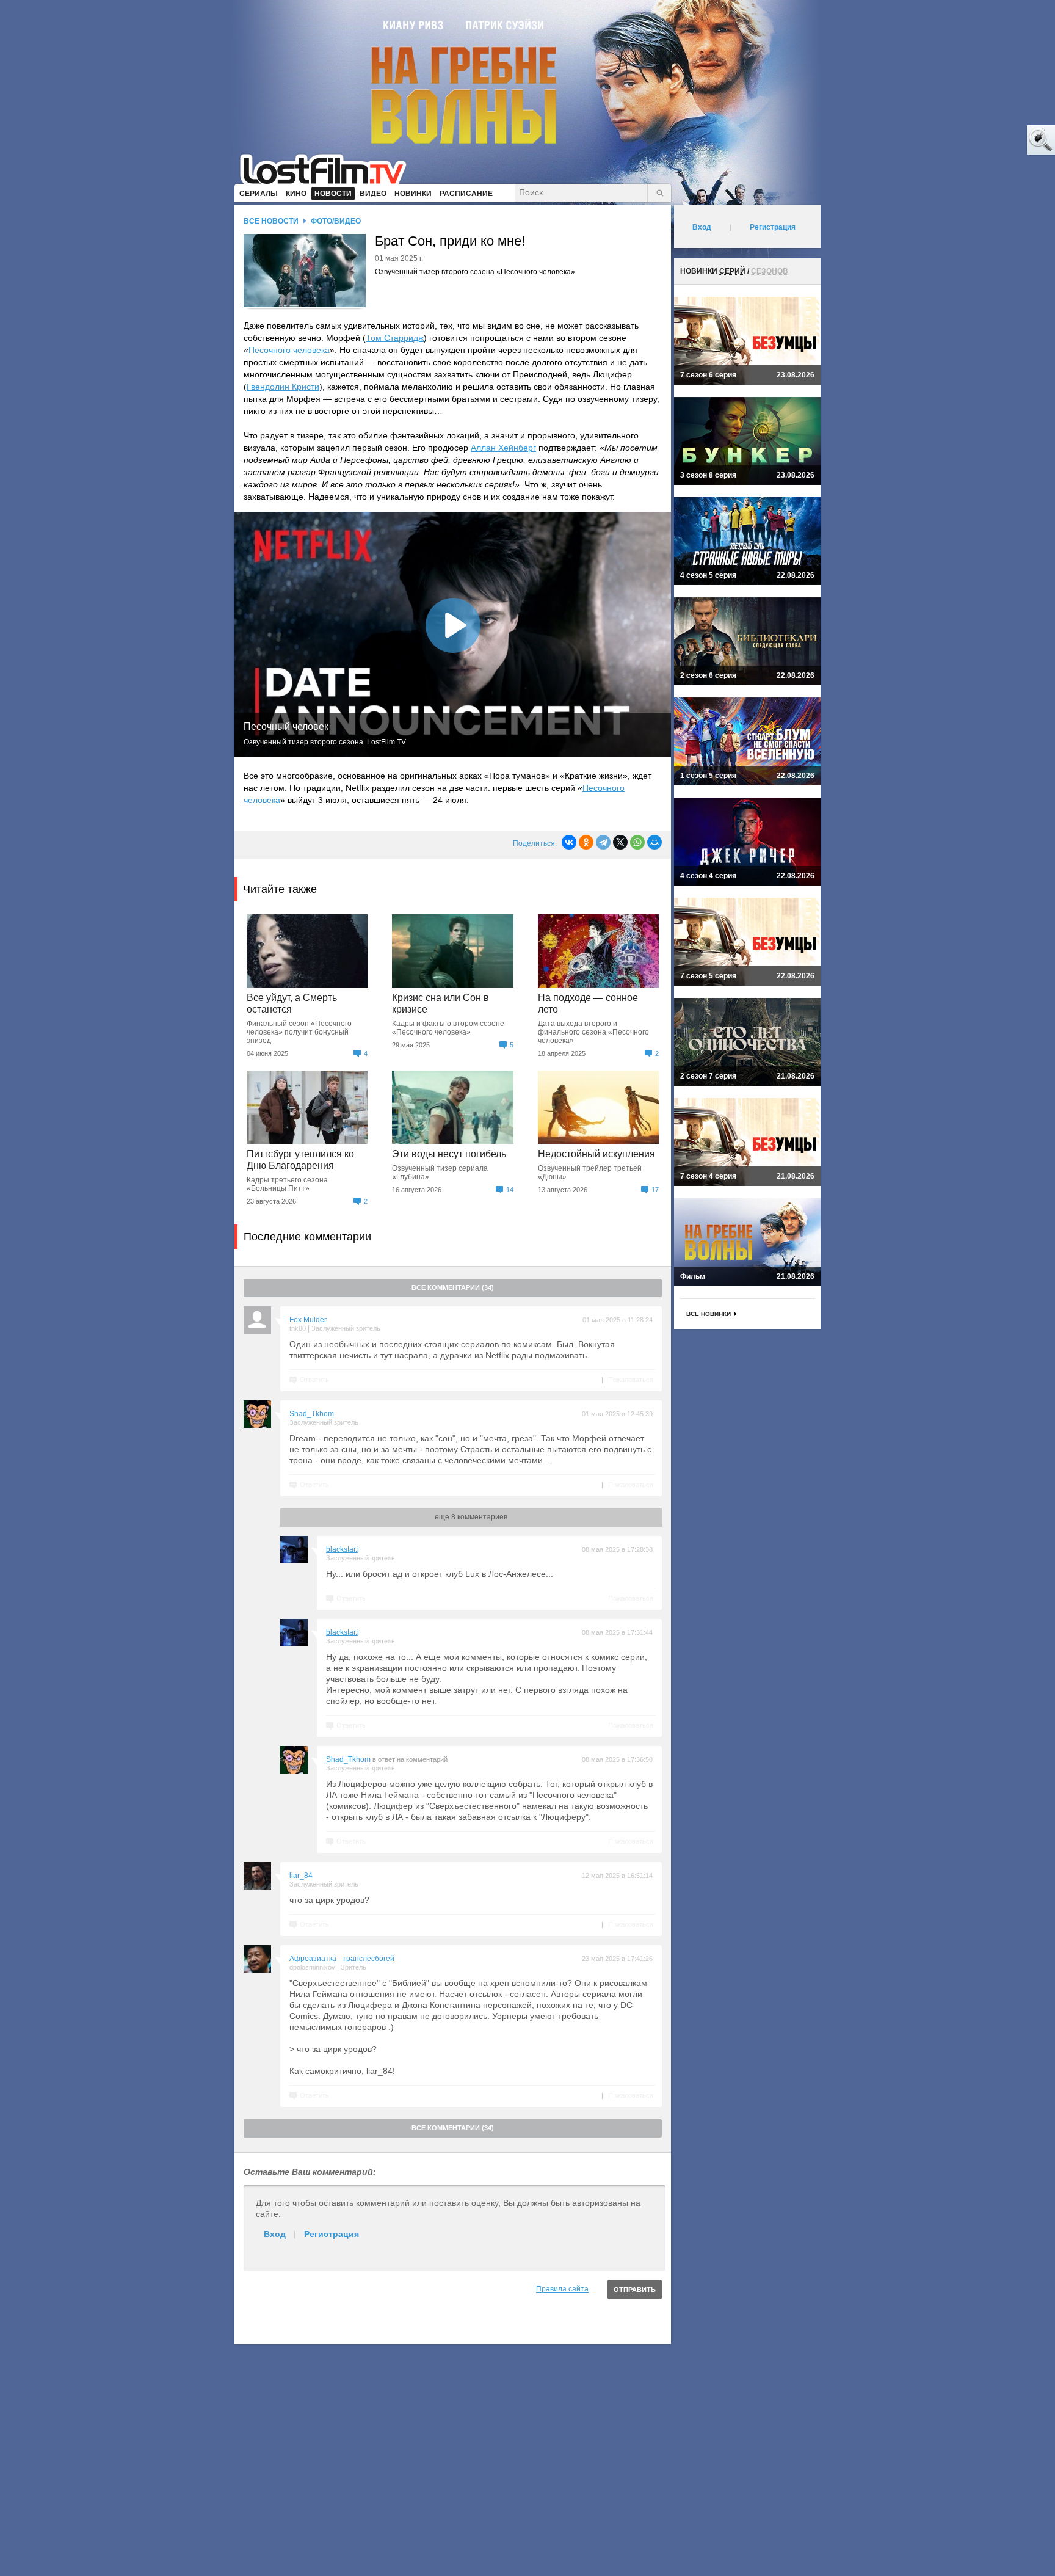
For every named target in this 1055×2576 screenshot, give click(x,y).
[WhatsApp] (637, 842)
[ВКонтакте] (569, 842)
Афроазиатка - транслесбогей (342, 1959)
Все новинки (709, 1314)
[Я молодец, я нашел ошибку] (994, 140)
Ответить (314, 1380)
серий (732, 271)
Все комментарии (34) (453, 1287)
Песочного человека (289, 350)
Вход (275, 2234)
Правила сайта (562, 2289)
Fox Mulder (308, 1320)
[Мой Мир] (654, 842)
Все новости (271, 221)
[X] (620, 842)
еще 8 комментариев (471, 1517)
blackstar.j (343, 1549)
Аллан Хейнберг (503, 448)
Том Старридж (395, 338)
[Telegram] (603, 842)
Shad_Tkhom (312, 1414)
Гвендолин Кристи (283, 387)
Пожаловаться (631, 1380)
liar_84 (301, 1876)
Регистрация (332, 2234)
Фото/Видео (336, 221)
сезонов (770, 271)
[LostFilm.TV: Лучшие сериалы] (329, 168)
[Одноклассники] (586, 842)
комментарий (427, 1759)
